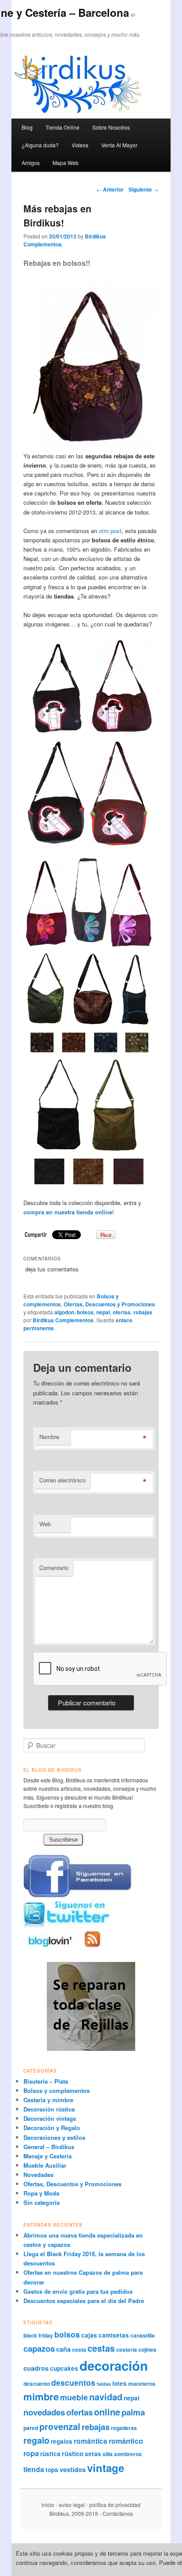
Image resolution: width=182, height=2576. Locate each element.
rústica (50, 2454)
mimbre (41, 2396)
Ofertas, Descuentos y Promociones (109, 1304)
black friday (38, 2335)
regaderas (124, 2428)
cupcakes (64, 2368)
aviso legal (72, 2505)
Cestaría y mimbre (48, 2100)
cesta (79, 2349)
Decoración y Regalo (52, 2128)
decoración (114, 2365)
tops (52, 2470)
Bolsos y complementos (57, 2090)
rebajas (143, 1312)
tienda (34, 2469)
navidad (106, 2397)
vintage (106, 2468)
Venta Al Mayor (119, 145)
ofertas (122, 1312)
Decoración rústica (49, 2109)
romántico (126, 2441)
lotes (119, 2383)
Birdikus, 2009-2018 (74, 2513)
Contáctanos (118, 2513)
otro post (110, 531)
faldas (104, 2384)
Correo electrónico (63, 1480)
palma (133, 2412)
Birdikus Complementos (63, 1320)
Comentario (54, 1568)
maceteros (142, 2384)
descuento (37, 2384)
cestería (127, 2349)
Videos (80, 145)
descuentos (73, 2382)
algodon (64, 1312)
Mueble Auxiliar (45, 2165)
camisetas (114, 2335)
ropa (31, 2453)
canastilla (142, 2335)
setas (93, 2454)
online (107, 2412)
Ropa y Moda (41, 2193)
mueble (74, 2397)
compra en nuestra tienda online (68, 1212)
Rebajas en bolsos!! (57, 263)
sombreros (128, 2454)
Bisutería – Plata (46, 2081)
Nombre (49, 1437)
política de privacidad (115, 2505)
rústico (73, 2453)
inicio (48, 2505)
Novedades (38, 2175)
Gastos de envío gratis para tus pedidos (78, 2291)
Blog (27, 127)
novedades (44, 2412)
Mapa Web (66, 163)
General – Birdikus (49, 2147)
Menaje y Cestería (47, 2156)
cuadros (36, 2368)
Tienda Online (63, 127)
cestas (101, 2348)
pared (31, 2428)
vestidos (73, 2469)
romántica (91, 2441)
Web (45, 1524)
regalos (62, 2441)
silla (108, 2454)
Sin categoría (42, 2202)
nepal (103, 1312)
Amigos (31, 163)
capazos (39, 2348)
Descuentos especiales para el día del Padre (84, 2301)
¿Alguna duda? (40, 145)
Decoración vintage (50, 2118)
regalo (36, 2440)
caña (63, 2349)
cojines (147, 2349)
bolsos (85, 1312)
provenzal (60, 2426)
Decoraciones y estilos (54, 2137)
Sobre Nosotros (111, 127)
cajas (89, 2335)
